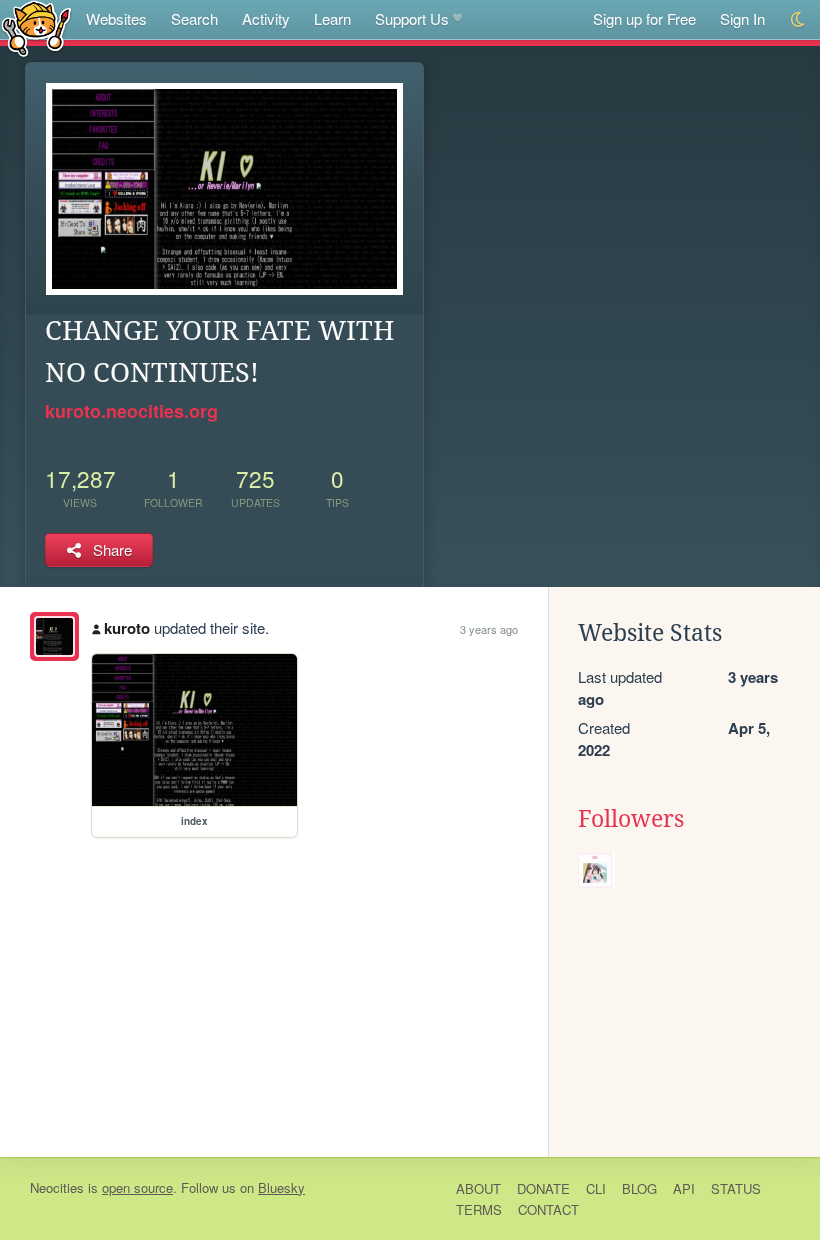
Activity (266, 18)
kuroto (127, 628)
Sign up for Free (644, 18)
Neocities (57, 1187)
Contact (548, 1209)
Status (736, 1188)
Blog (639, 1188)
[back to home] (36, 27)
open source (137, 1187)
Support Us (412, 18)
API (684, 1188)
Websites (116, 18)
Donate (543, 1188)
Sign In (742, 18)
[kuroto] (54, 636)
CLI (596, 1188)
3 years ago (489, 629)
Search (194, 18)
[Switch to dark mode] (798, 19)
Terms (479, 1209)
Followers (631, 819)
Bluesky (281, 1187)
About (478, 1188)
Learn (332, 18)
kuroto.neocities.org (131, 411)
